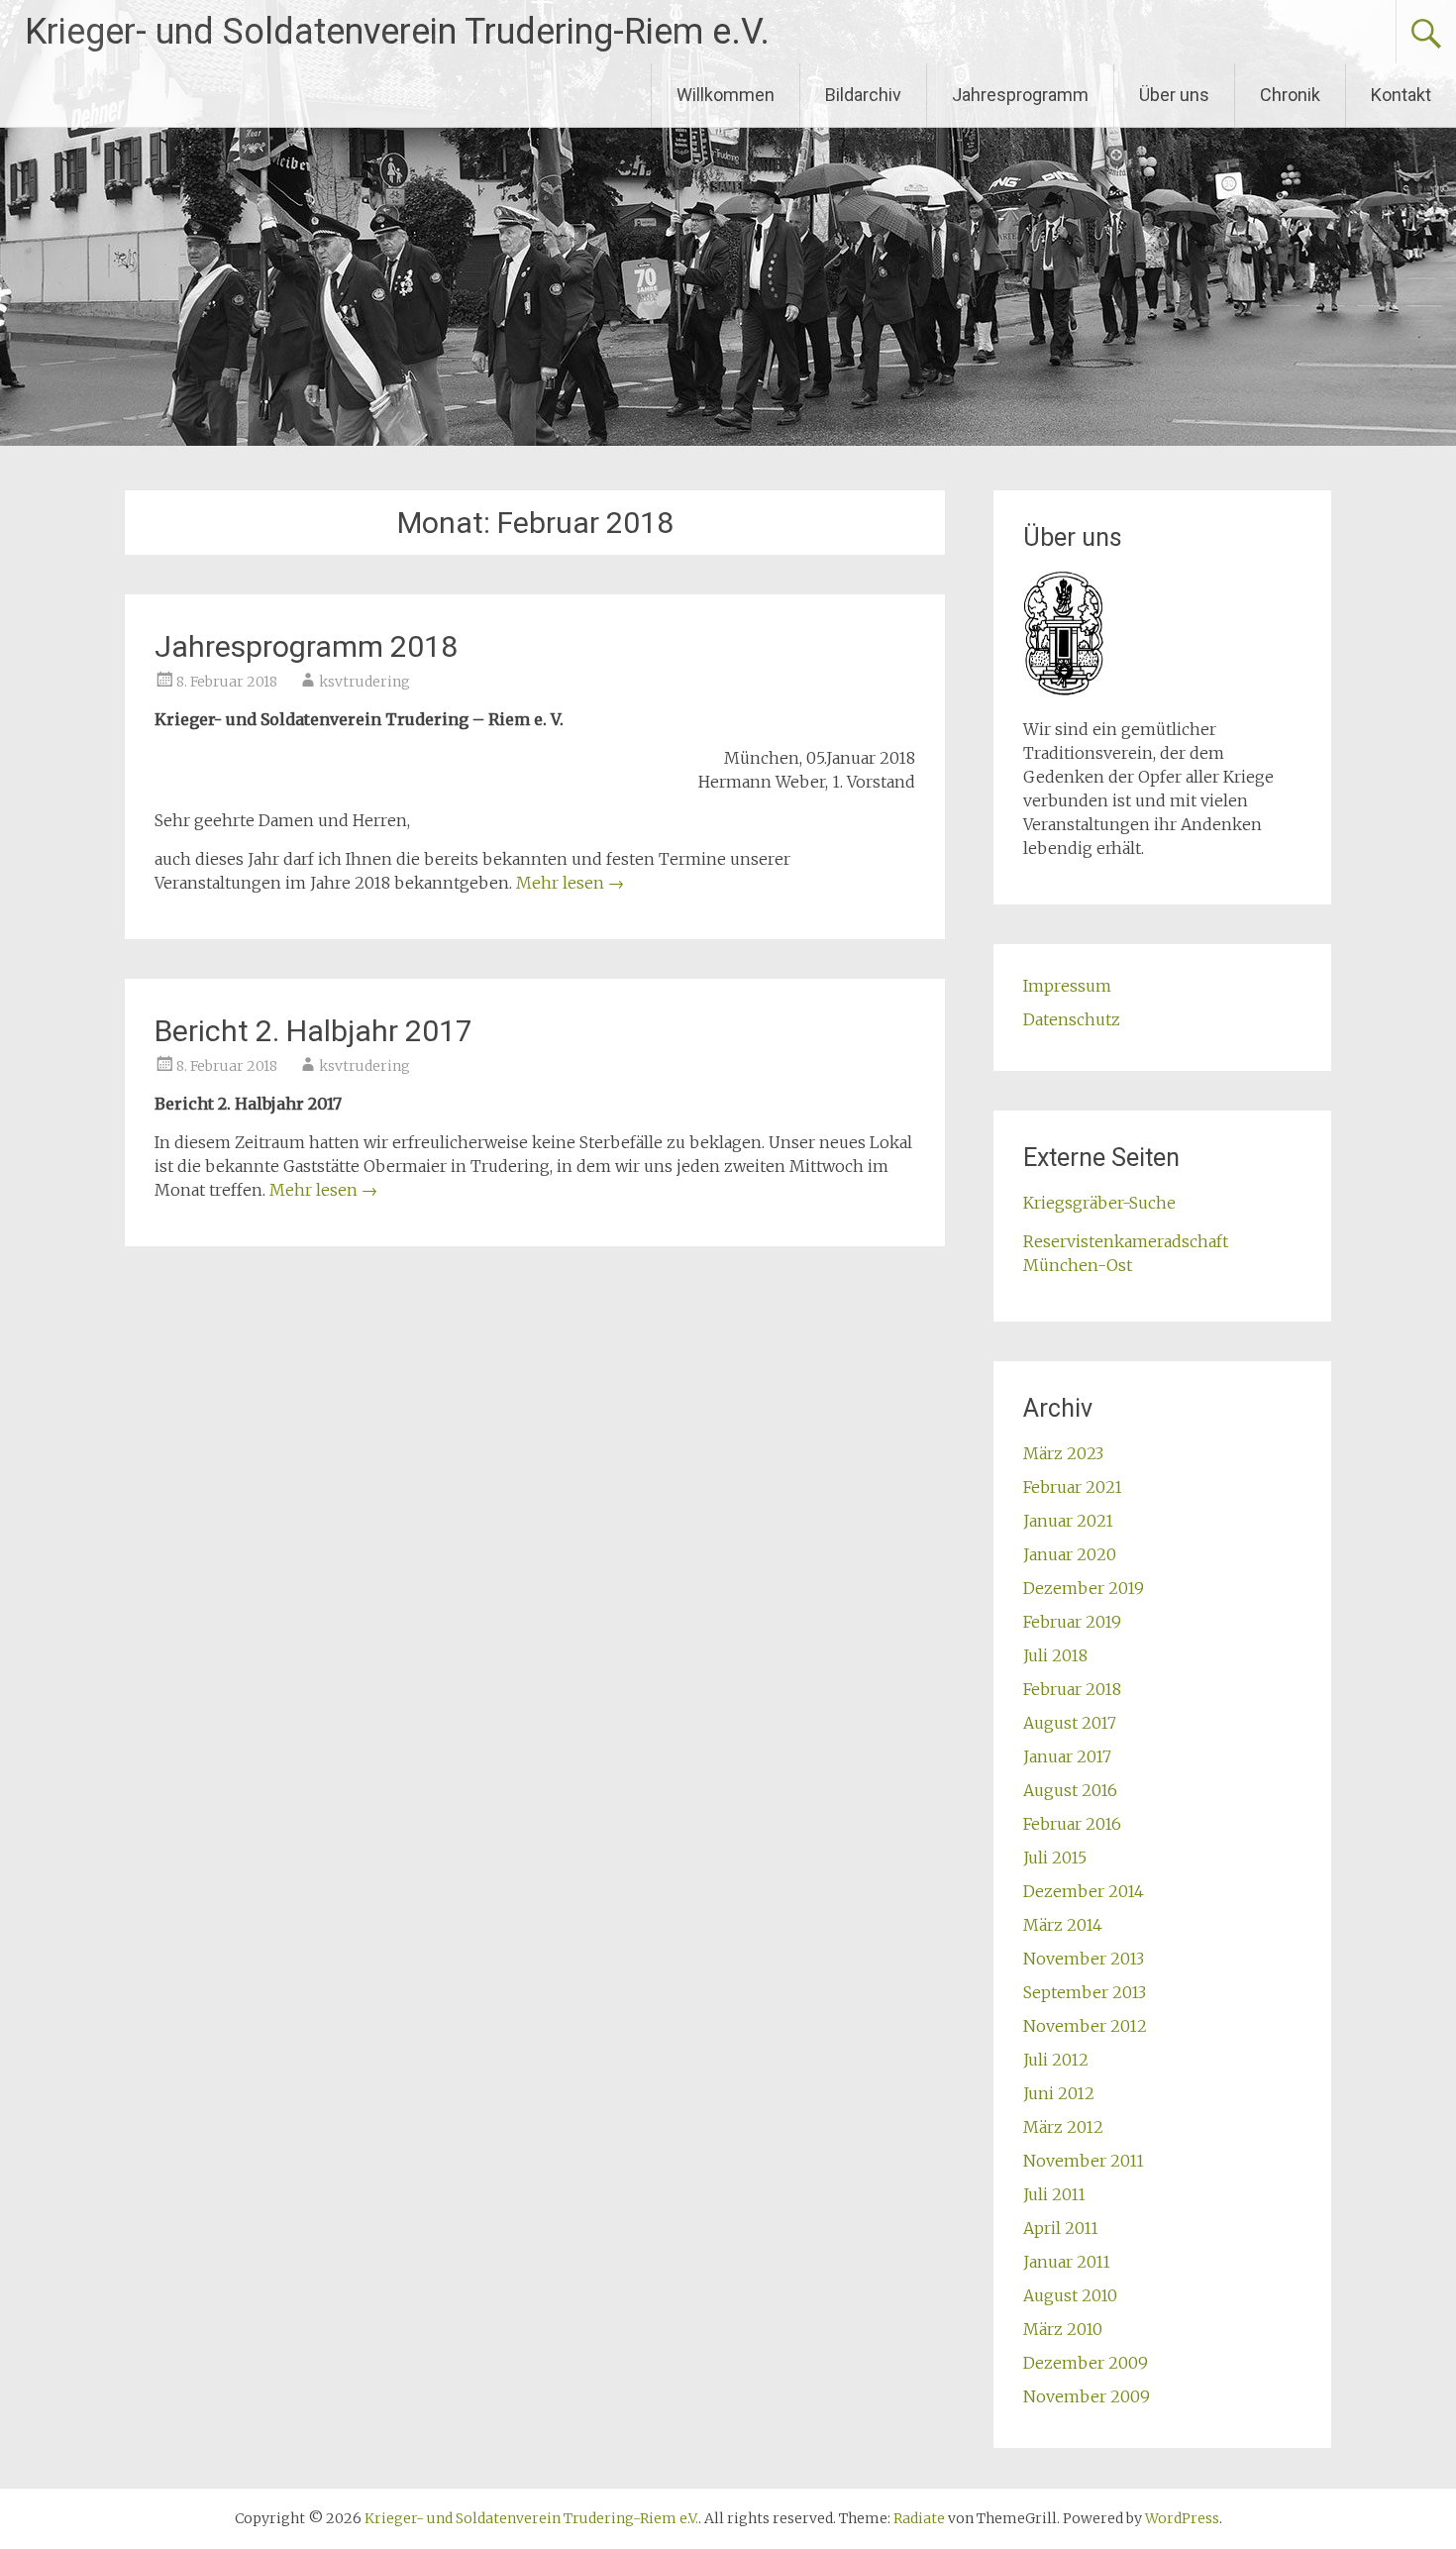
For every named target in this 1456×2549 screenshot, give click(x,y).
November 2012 (1085, 2026)
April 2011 (1061, 2228)
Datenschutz (1072, 1019)
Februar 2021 (1073, 1487)
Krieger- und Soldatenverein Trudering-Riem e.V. (397, 32)
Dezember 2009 (1086, 2363)
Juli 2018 (1055, 1655)
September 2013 (1085, 1992)
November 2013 (1084, 1959)
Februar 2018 (1072, 1689)
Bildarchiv (863, 95)
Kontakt (1401, 95)
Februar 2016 (1072, 1824)
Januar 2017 (1067, 1756)
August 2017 (1070, 1723)
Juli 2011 (1054, 2194)
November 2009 (1087, 2396)
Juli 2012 (1056, 2060)
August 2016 (1070, 1790)
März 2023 (1063, 1453)
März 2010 (1063, 2329)
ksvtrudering (364, 682)
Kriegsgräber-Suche (1099, 1203)
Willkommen (726, 95)
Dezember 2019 (1084, 1588)
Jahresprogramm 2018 (306, 646)
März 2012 (1063, 2127)
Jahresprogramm (1020, 95)
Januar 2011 (1067, 2262)
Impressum (1067, 986)
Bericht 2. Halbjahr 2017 (313, 1031)
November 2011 (1084, 2161)
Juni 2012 (1059, 2093)
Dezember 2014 (1084, 1891)
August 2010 (1070, 2295)
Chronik (1290, 95)
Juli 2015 (1055, 1858)
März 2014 (1063, 1925)
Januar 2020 (1070, 1554)
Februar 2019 (1072, 1622)
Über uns (1174, 95)
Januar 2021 (1068, 1521)
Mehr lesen (570, 883)
